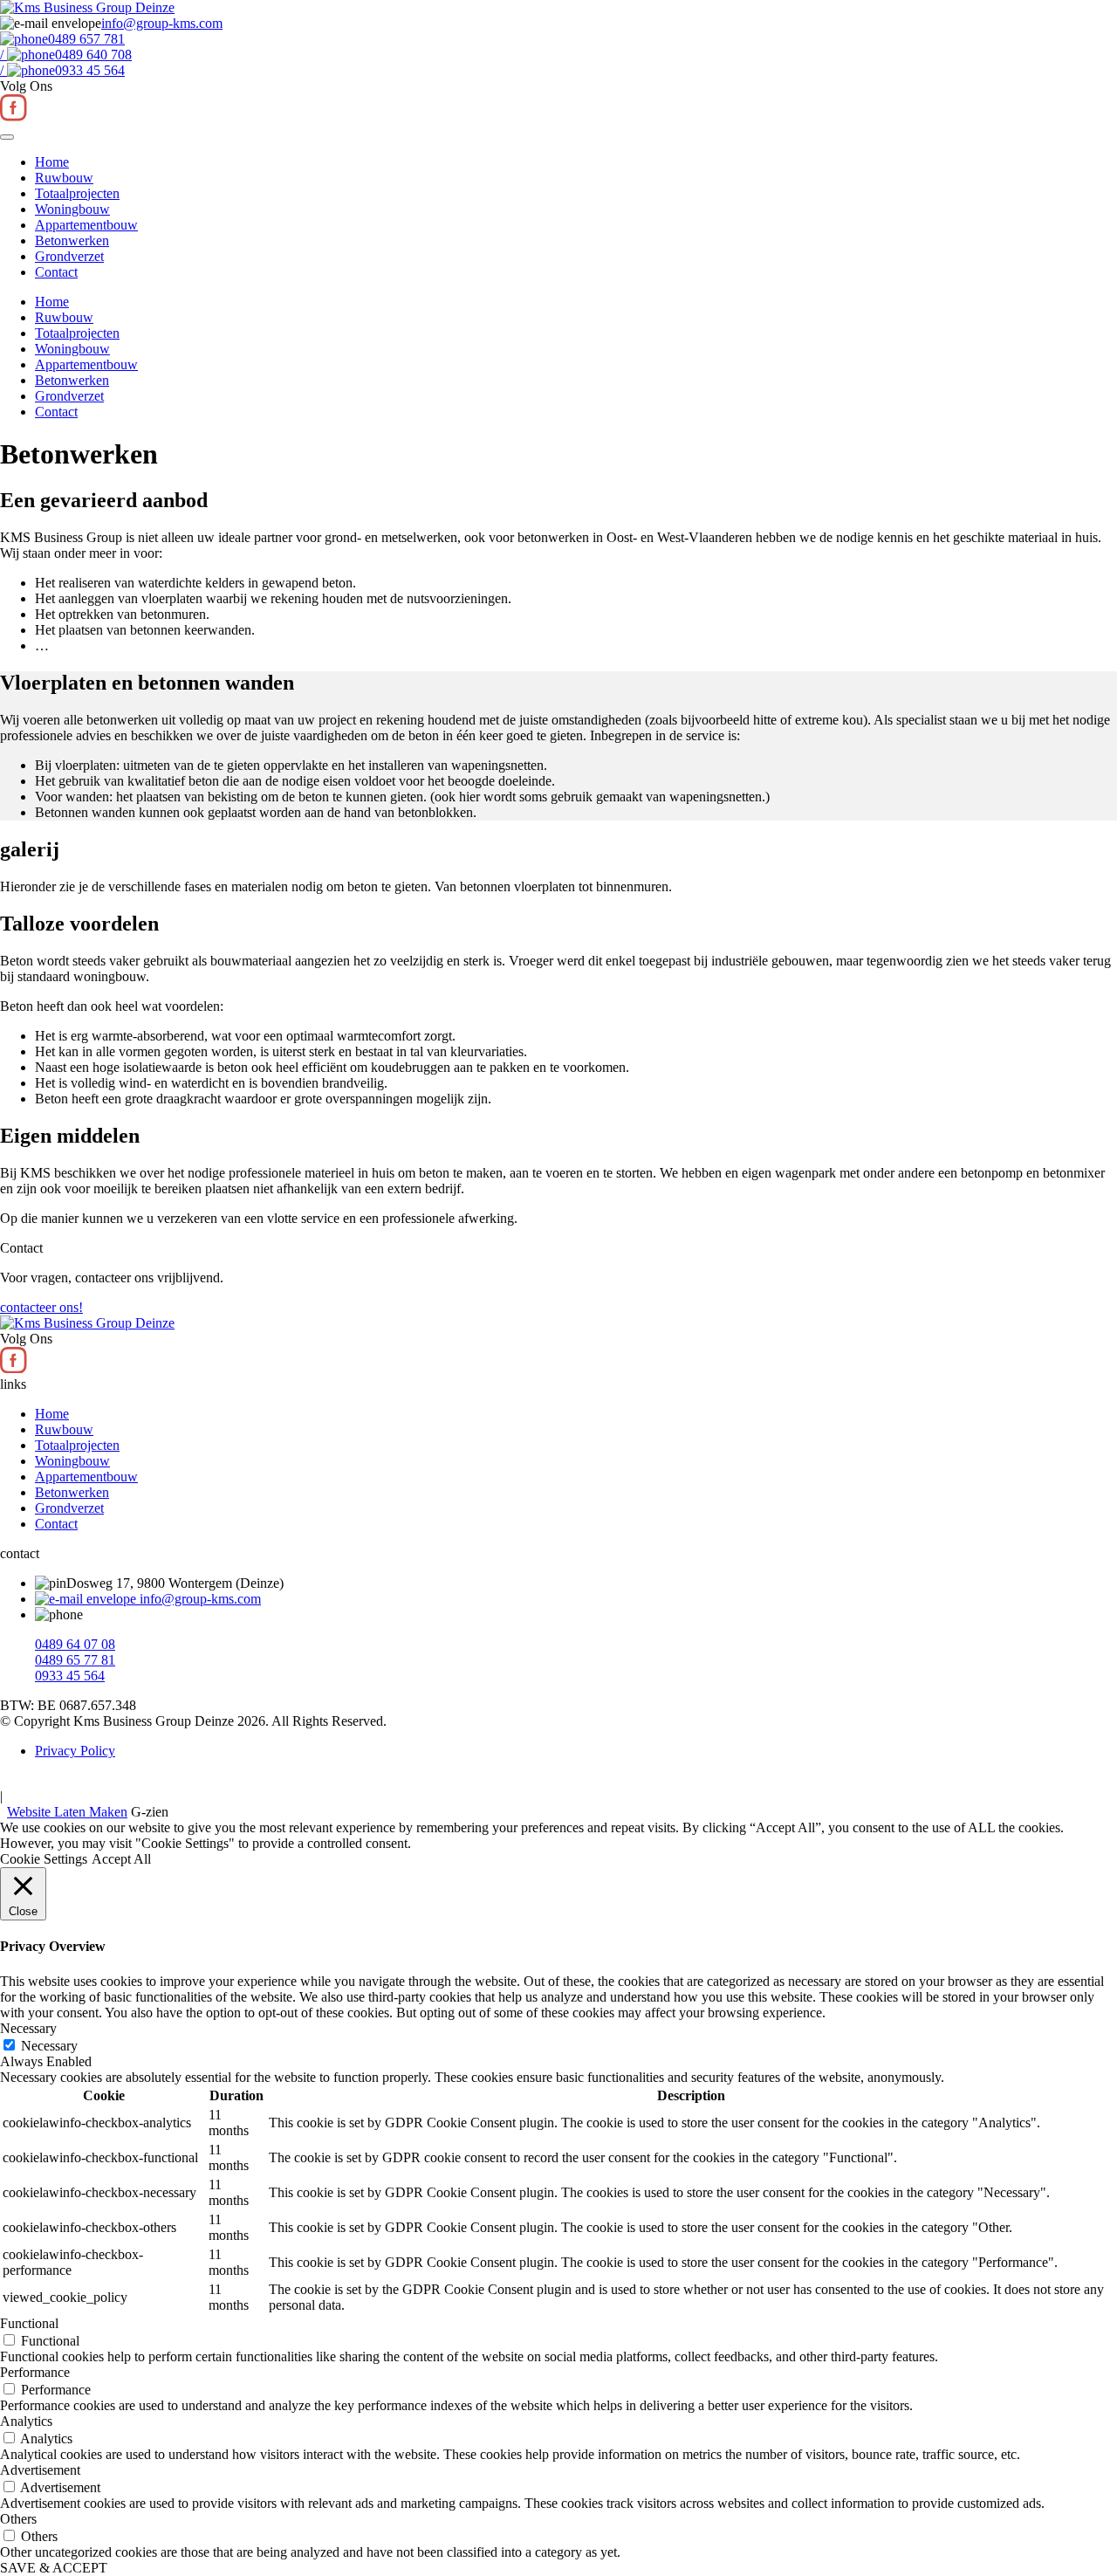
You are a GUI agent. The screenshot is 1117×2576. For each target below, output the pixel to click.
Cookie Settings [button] (44, 1859)
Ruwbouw (64, 178)
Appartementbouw (86, 225)
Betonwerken (72, 240)
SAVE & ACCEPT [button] (54, 2568)
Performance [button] (35, 2372)
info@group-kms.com (199, 1599)
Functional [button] (29, 2323)
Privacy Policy (75, 1751)
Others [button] (18, 2519)
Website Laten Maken (67, 1812)
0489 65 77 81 (75, 1660)
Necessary (49, 2046)
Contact (56, 272)
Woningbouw (72, 209)
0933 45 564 (70, 1676)
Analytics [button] (26, 2421)
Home (52, 162)
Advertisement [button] (40, 2470)
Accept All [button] (121, 1859)
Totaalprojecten (77, 193)
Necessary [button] (28, 2028)
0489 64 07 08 (75, 1644)
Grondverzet (69, 256)
